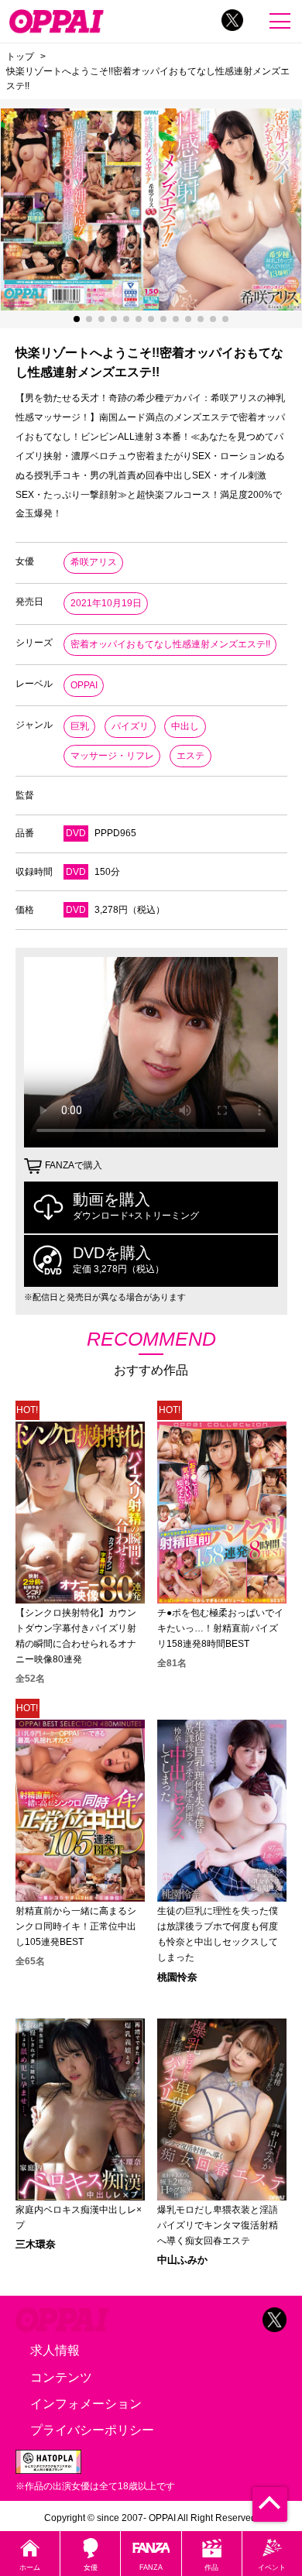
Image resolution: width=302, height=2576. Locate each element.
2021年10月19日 (106, 603)
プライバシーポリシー (92, 2430)
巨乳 (80, 726)
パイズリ (130, 726)
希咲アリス (94, 562)
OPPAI (84, 685)
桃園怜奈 (177, 1977)
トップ (20, 56)
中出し (185, 726)
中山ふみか (182, 2260)
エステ (190, 756)
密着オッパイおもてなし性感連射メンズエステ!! (170, 644)
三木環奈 (36, 2244)
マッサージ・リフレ (112, 756)
